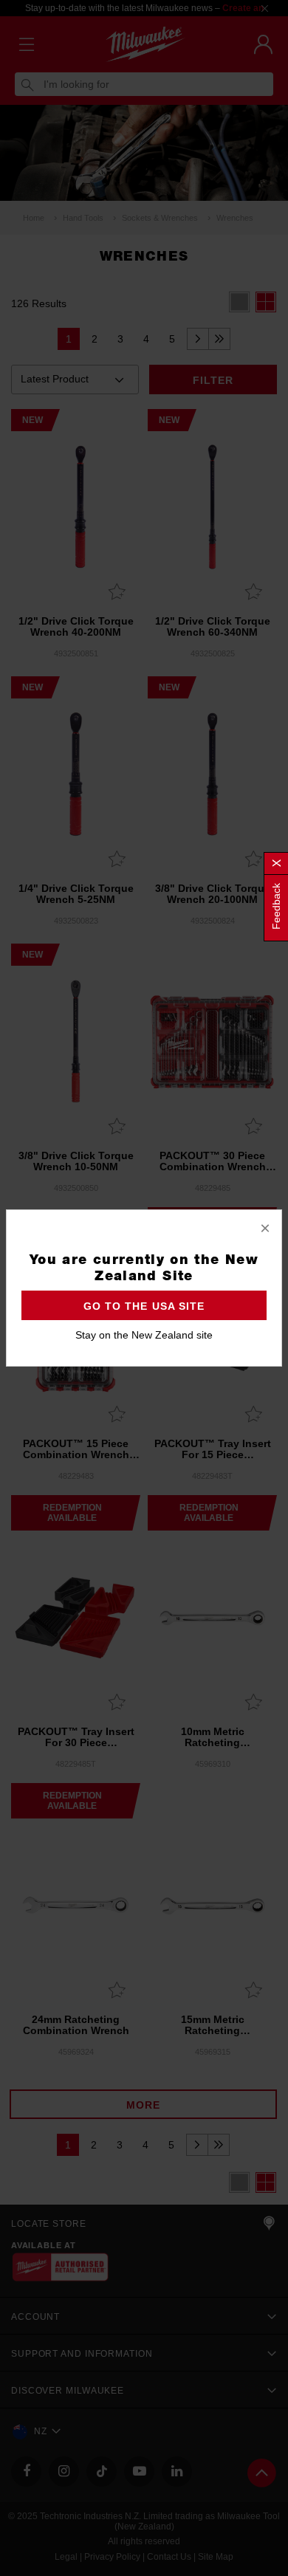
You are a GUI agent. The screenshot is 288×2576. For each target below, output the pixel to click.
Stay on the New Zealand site (144, 1335)
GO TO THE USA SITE (144, 1306)
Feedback (276, 906)
